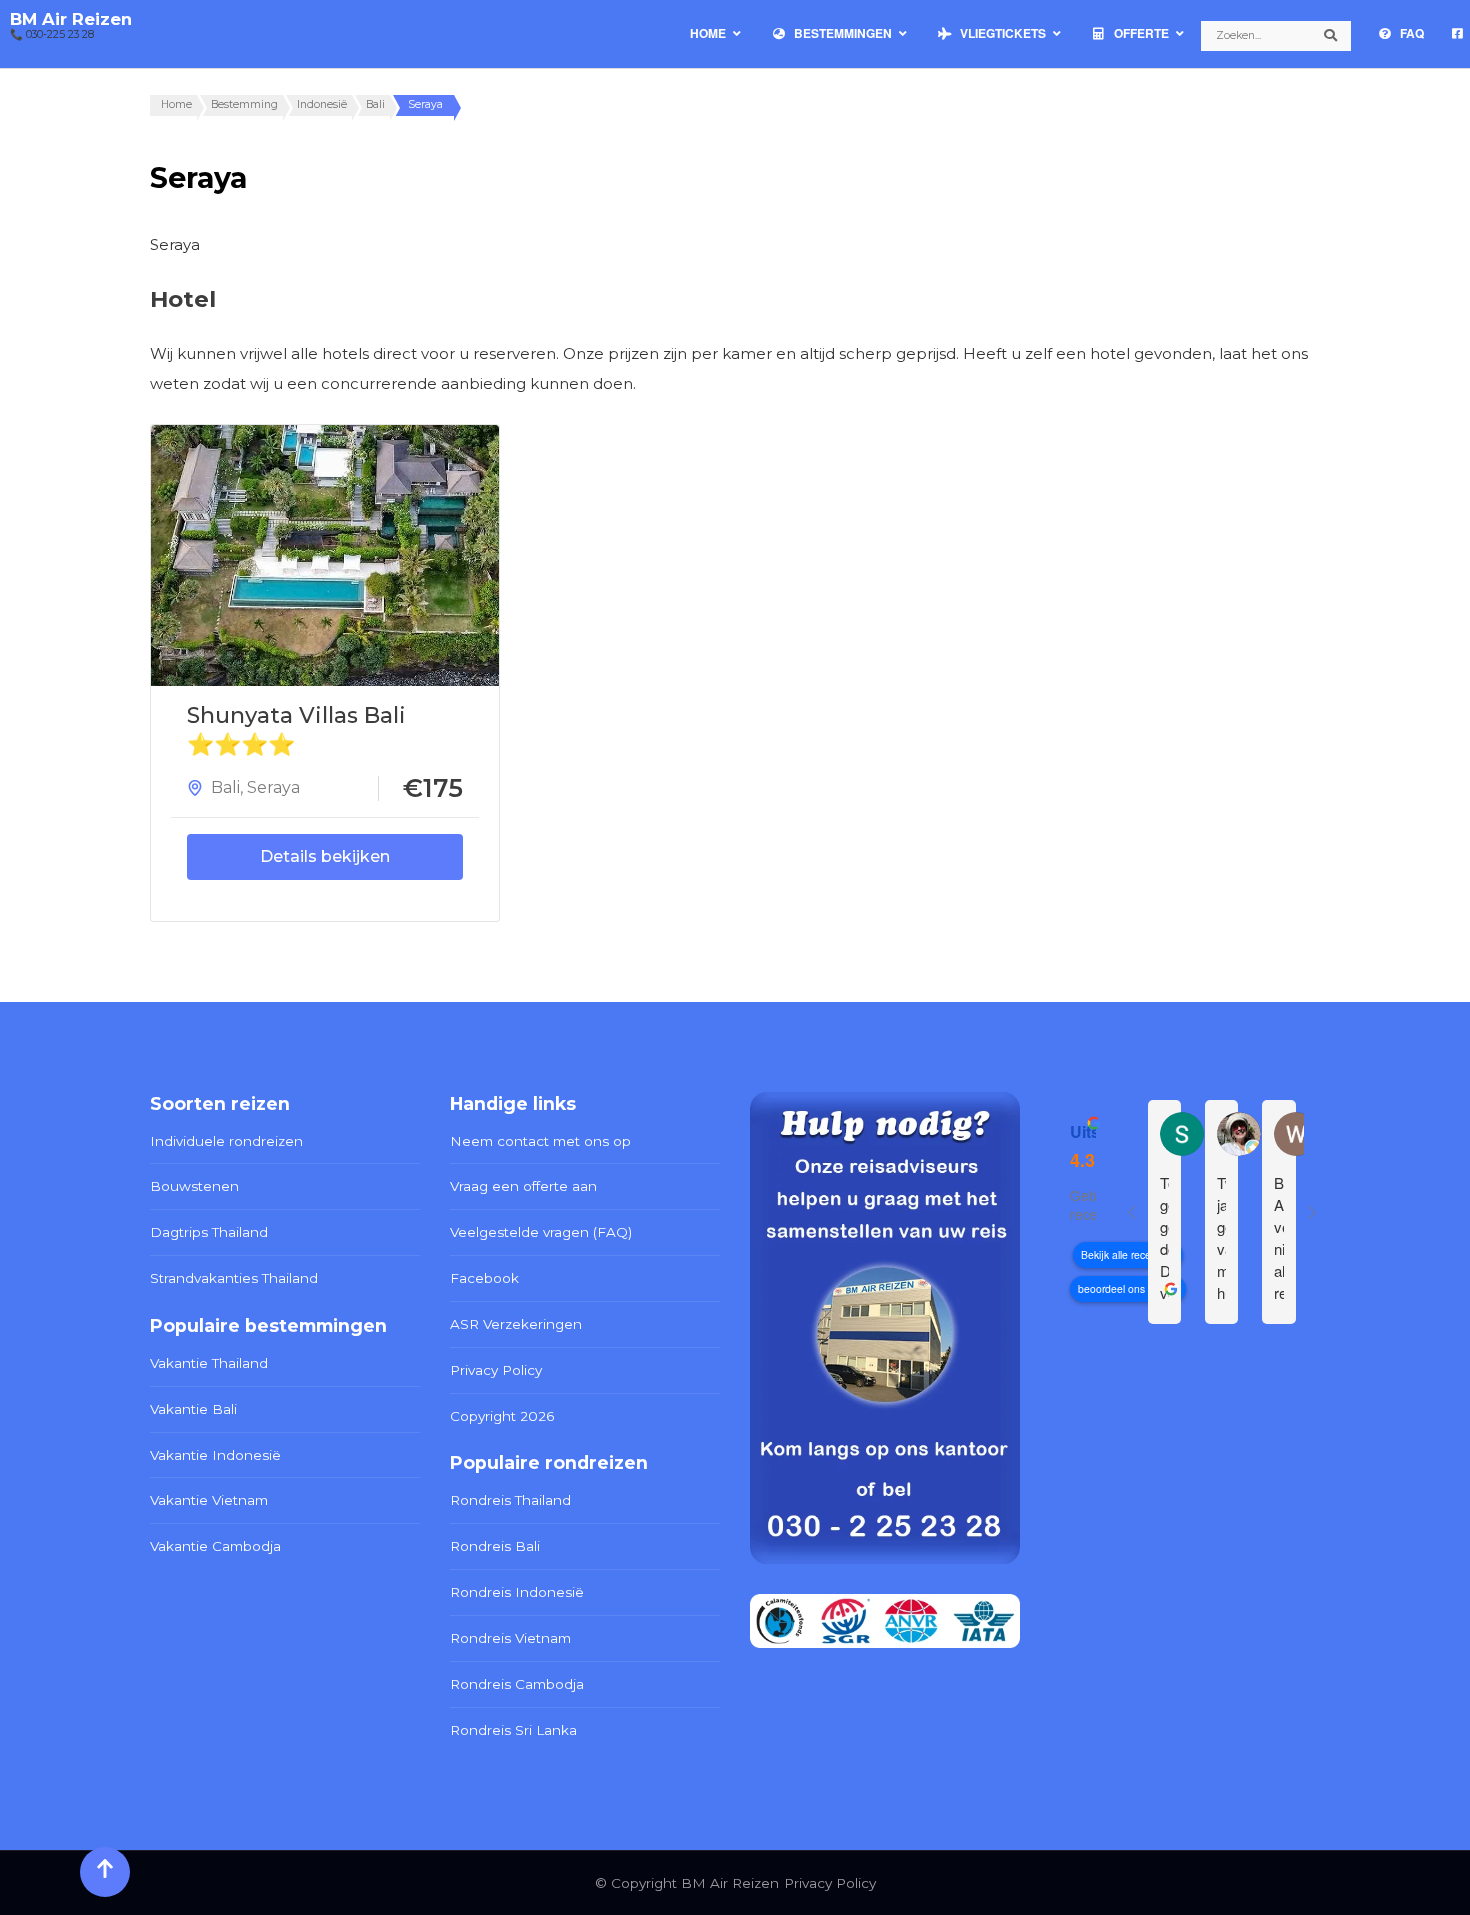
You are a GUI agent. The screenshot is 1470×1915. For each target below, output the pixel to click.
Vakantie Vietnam (209, 1500)
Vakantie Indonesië (215, 1455)
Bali (225, 787)
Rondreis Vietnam (510, 1638)
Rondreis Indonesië (517, 1592)
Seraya (273, 787)
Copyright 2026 (502, 1416)
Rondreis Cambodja (517, 1684)
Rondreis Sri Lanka (513, 1730)
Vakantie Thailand (209, 1363)
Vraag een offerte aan (523, 1186)
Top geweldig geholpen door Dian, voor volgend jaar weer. (1164, 1238)
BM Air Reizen (71, 19)
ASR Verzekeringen (516, 1324)
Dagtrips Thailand (209, 1232)
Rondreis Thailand (510, 1500)
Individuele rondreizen (226, 1141)
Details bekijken (325, 856)
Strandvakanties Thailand (234, 1278)
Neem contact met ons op (540, 1141)
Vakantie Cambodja (215, 1546)
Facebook (484, 1278)
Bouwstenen (194, 1186)
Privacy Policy (496, 1370)
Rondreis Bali (495, 1546)
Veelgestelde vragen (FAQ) (541, 1232)
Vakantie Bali (193, 1409)
